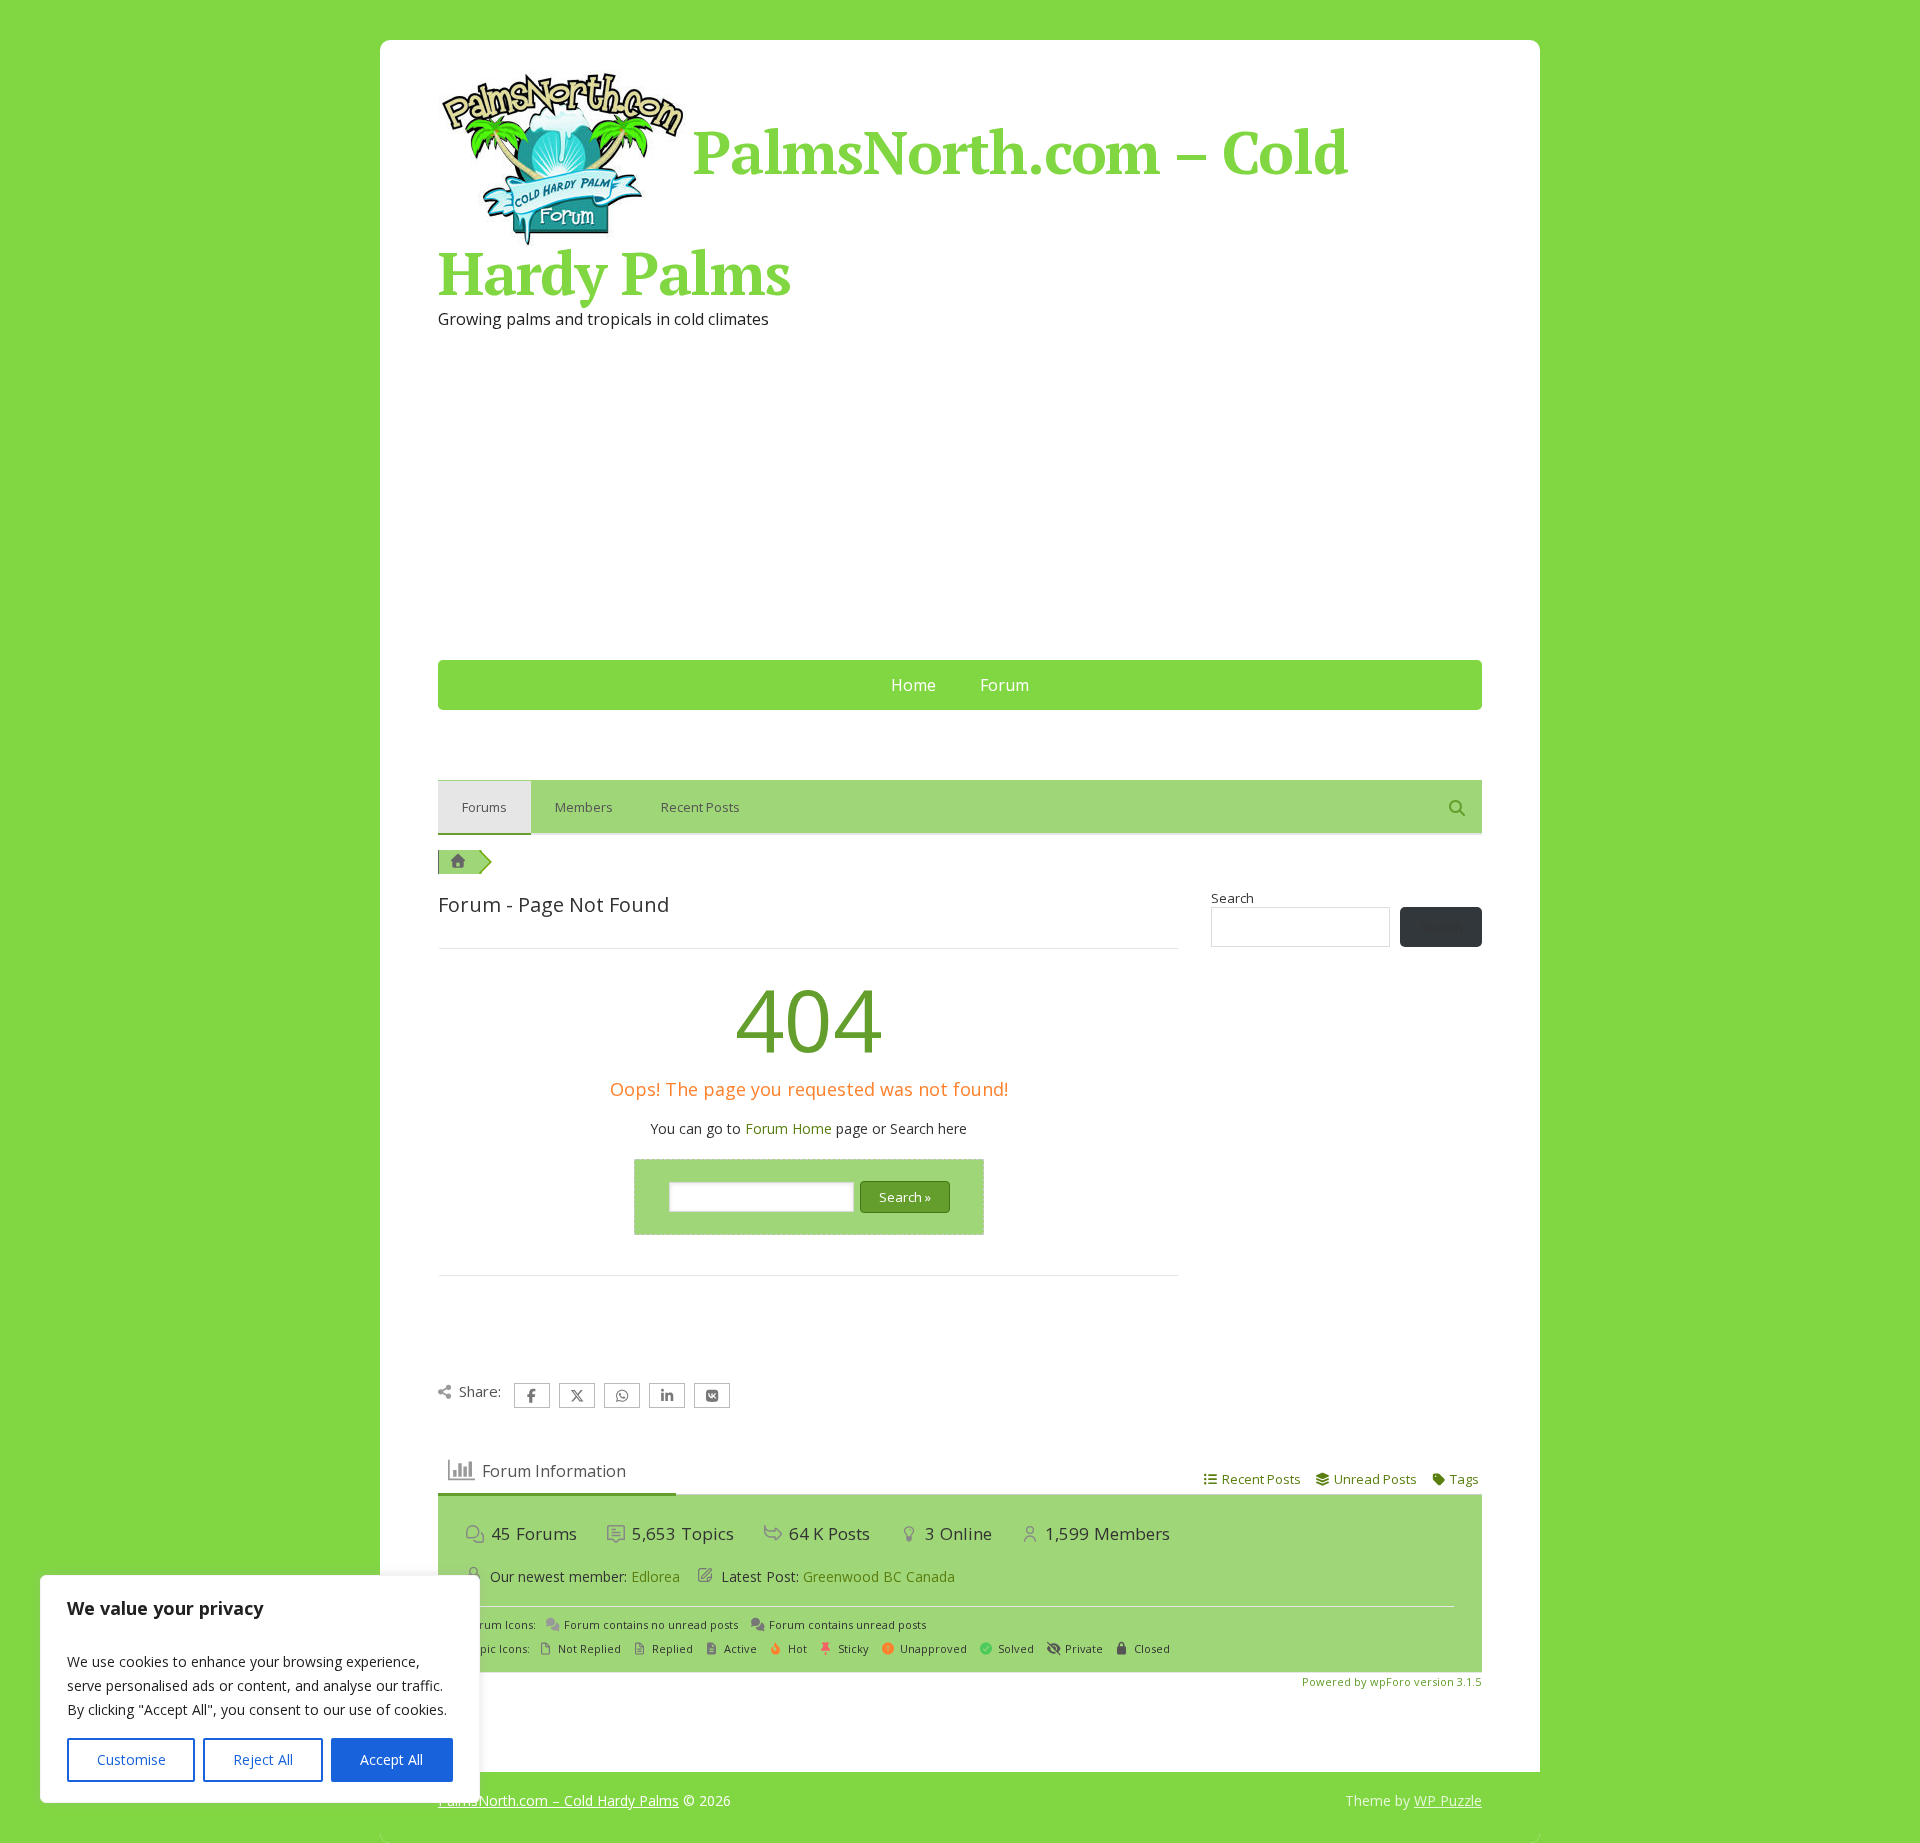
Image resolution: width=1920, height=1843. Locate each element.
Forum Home (788, 1128)
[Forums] (458, 861)
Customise (131, 1759)
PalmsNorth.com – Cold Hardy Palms (893, 205)
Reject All (263, 1759)
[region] (260, 1689)
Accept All (391, 1759)
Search (1232, 898)
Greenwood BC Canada (879, 1576)
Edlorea (655, 1576)
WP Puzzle (1448, 1800)
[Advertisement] (960, 510)
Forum (1004, 685)
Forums (484, 807)
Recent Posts (700, 807)
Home (913, 685)
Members (584, 807)
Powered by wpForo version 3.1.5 (1390, 1681)
